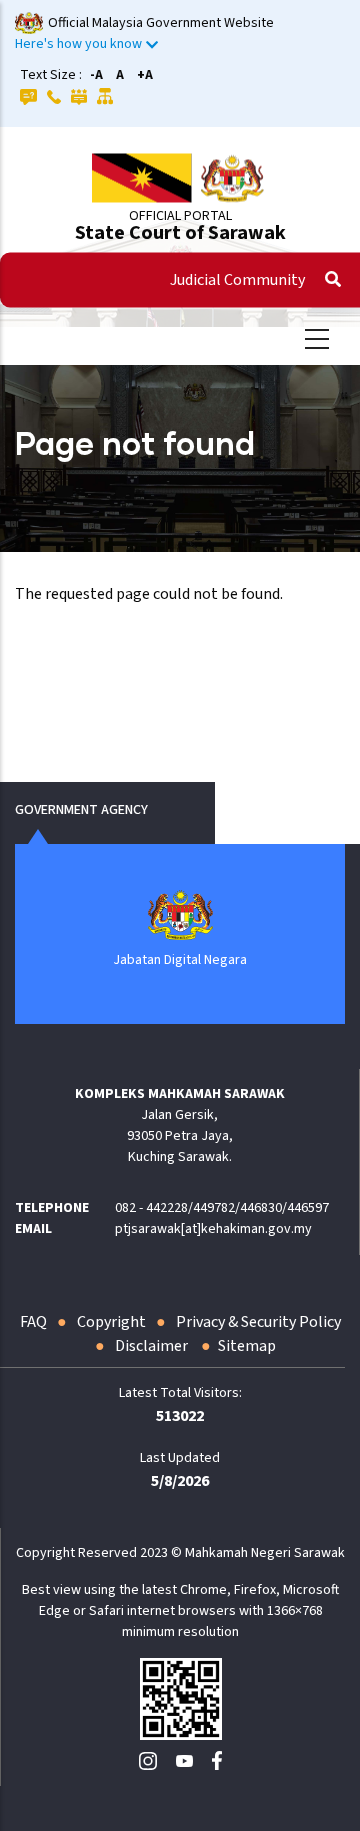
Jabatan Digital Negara (180, 960)
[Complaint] (79, 96)
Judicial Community (237, 280)
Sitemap (247, 1346)
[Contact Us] (54, 96)
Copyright (111, 1322)
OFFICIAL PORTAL (180, 216)
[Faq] (28, 96)
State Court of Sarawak (180, 233)
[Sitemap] (105, 96)
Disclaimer (153, 1346)
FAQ (33, 1322)
